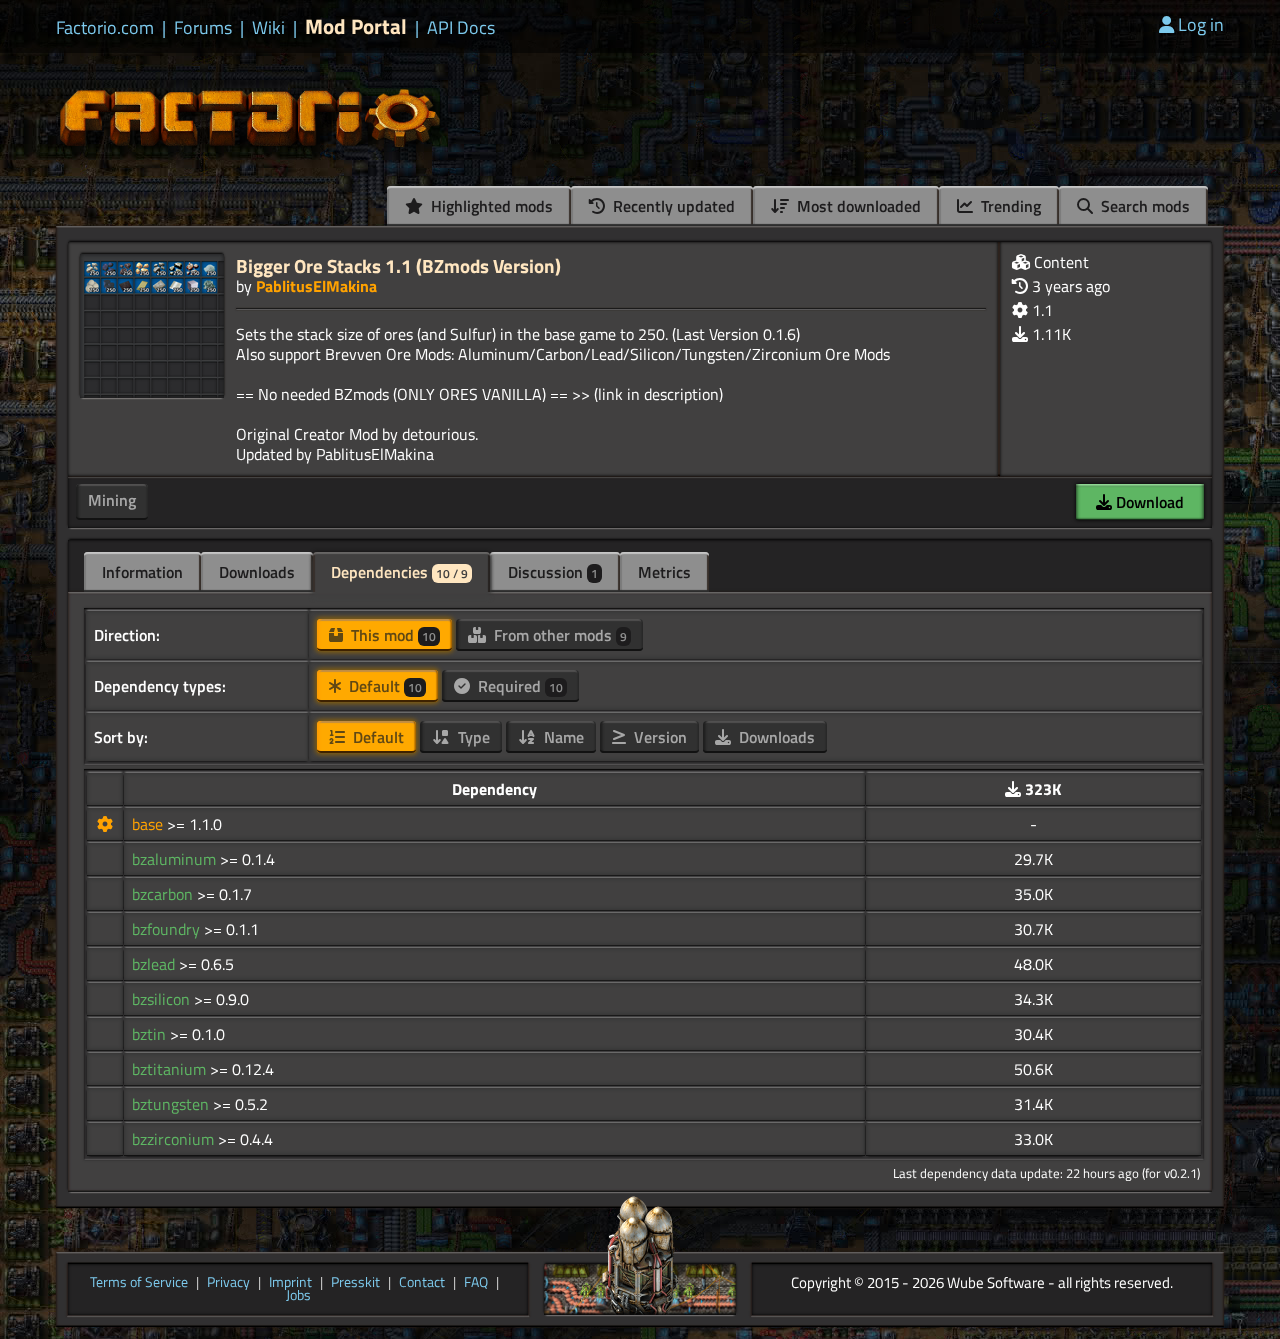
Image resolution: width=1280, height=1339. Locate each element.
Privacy (228, 1283)
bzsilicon (163, 999)
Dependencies (399, 572)
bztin (151, 1034)
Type (472, 737)
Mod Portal (356, 26)
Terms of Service (139, 1283)
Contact (422, 1283)
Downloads (257, 572)
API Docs (461, 28)
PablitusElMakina (316, 286)
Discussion (553, 572)
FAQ (476, 1283)
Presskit (355, 1283)
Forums (203, 28)
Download (1148, 502)
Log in (1201, 24)
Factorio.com (105, 28)
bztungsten (172, 1104)
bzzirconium (175, 1139)
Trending (1009, 206)
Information (142, 572)
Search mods (1143, 206)
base (149, 824)
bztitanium (171, 1069)
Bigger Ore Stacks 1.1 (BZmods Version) (398, 265)
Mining (112, 500)
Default (383, 686)
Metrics (664, 572)
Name (562, 737)
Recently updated (672, 206)
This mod (391, 635)
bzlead (155, 964)
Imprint (290, 1283)
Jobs (298, 1296)
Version (658, 737)
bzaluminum (176, 859)
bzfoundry (168, 929)
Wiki (268, 28)
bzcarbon (164, 894)
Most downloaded (857, 206)
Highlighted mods (490, 206)
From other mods (558, 635)
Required (518, 686)
